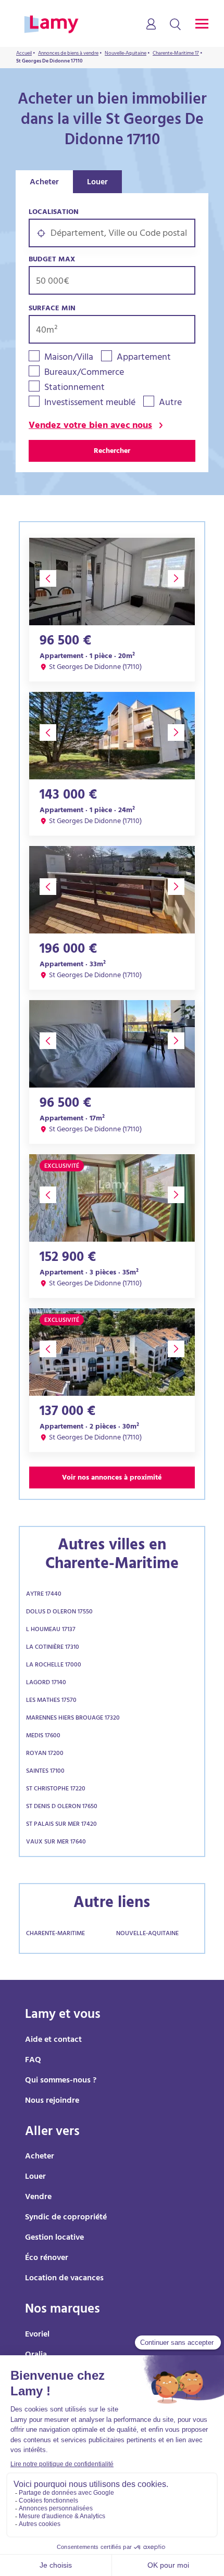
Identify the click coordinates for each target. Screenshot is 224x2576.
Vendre (38, 2198)
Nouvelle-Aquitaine (147, 1934)
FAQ (33, 2061)
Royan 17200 (45, 1754)
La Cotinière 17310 (53, 1648)
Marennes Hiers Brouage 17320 (73, 1719)
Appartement (144, 358)
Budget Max (52, 260)
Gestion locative (54, 2238)
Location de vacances (64, 2279)
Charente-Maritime (55, 1934)
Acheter (44, 183)
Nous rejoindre (52, 2101)
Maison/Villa (69, 358)
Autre (170, 404)
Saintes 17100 (45, 1772)
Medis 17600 (43, 1736)
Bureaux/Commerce (84, 374)
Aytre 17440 (44, 1595)
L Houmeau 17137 (51, 1630)
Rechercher (112, 452)
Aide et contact (53, 2040)
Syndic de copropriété (66, 2218)
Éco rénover (47, 2258)
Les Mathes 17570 (51, 1701)
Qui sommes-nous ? (61, 2081)
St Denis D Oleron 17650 (62, 1807)
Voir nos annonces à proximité (112, 1478)
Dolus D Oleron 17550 (59, 1612)
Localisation (54, 213)
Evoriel (37, 2335)
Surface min (52, 309)
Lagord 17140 (46, 1683)
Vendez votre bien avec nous (90, 427)
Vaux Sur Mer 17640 (56, 1842)
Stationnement (74, 389)
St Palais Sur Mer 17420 (61, 1825)
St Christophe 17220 (56, 1789)
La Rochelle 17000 (54, 1665)
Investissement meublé (90, 404)
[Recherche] (175, 25)
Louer (97, 183)
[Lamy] (51, 25)
